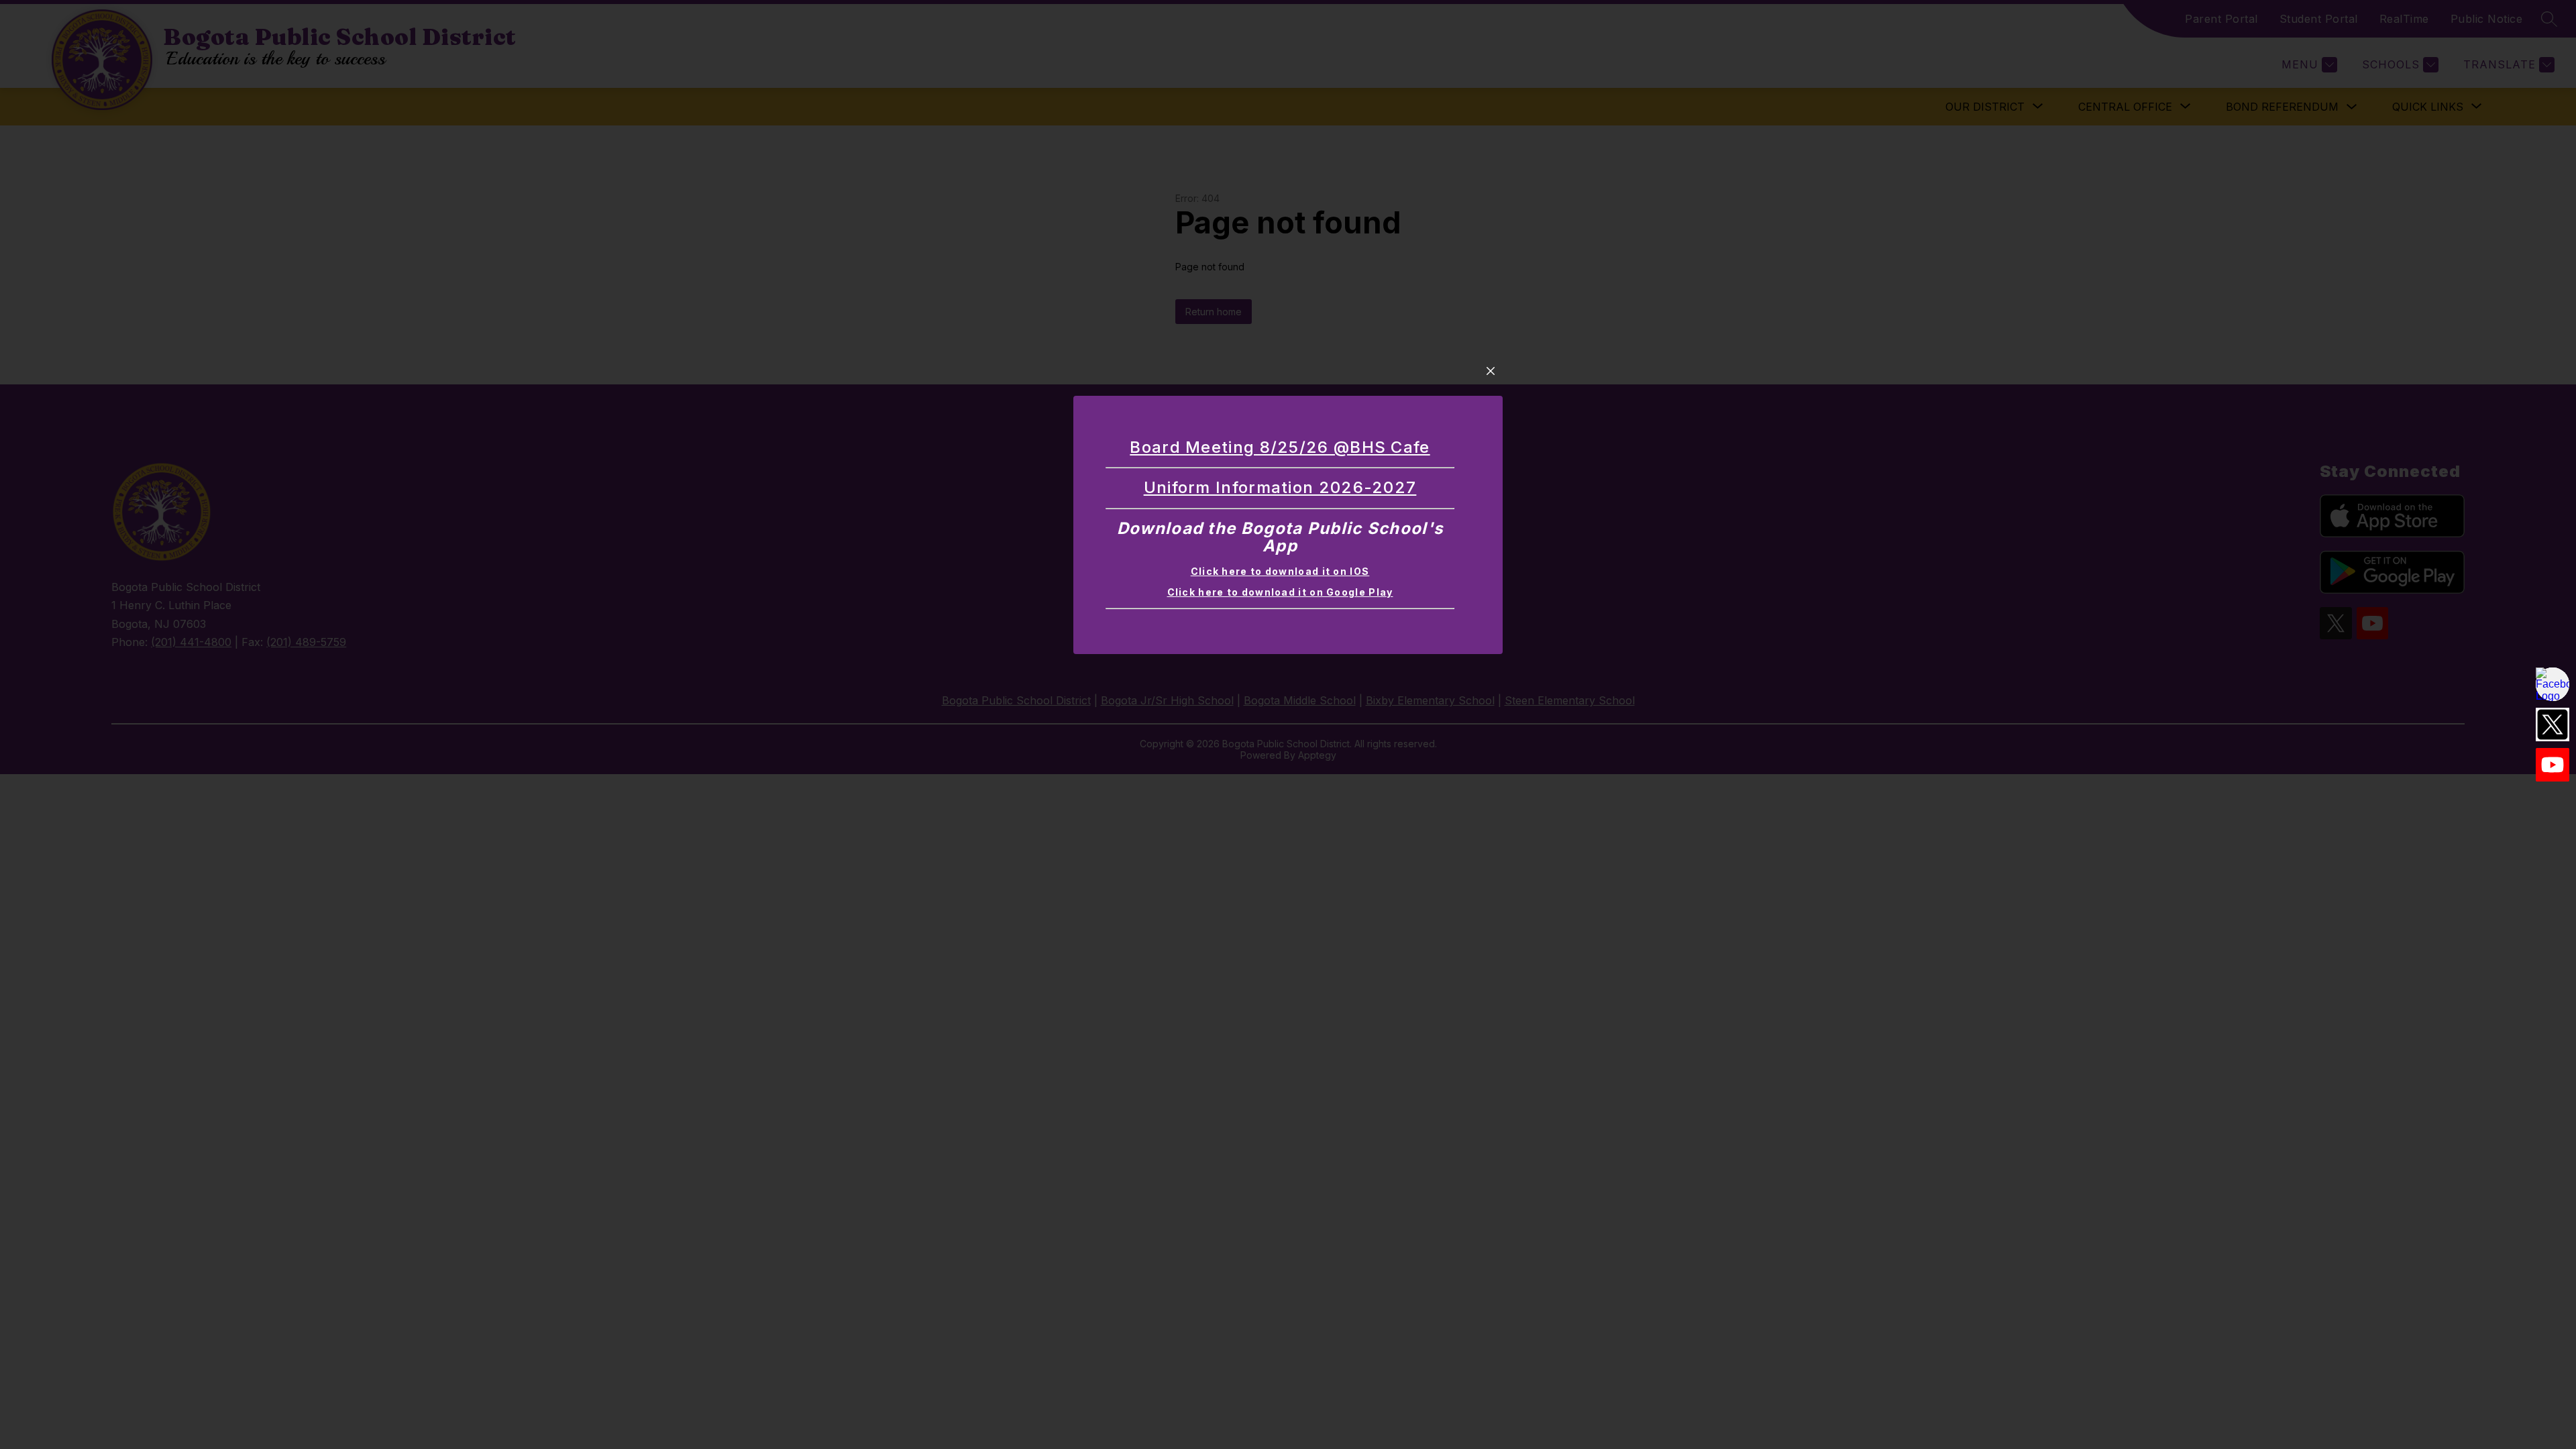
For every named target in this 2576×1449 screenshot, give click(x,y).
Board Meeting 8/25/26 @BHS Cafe (1280, 447)
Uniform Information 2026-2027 (1280, 487)
